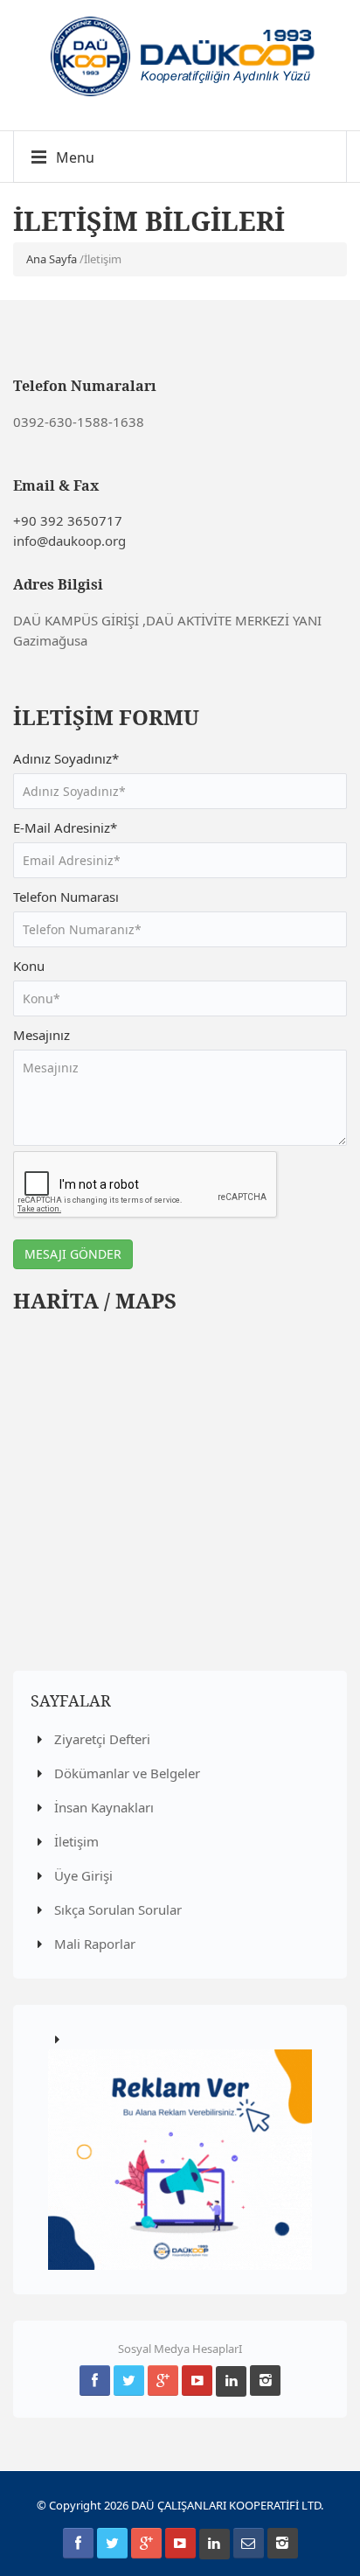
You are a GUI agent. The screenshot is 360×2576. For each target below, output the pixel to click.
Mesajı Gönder (73, 1254)
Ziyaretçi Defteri (100, 1739)
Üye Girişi (82, 1875)
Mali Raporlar (93, 1944)
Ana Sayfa (52, 259)
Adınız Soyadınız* (66, 758)
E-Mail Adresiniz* (65, 827)
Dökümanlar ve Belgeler (125, 1773)
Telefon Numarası (66, 897)
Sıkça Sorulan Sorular (116, 1909)
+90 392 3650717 (68, 520)
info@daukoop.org (69, 541)
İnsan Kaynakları (102, 1807)
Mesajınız (42, 1035)
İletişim (75, 1841)
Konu (29, 966)
